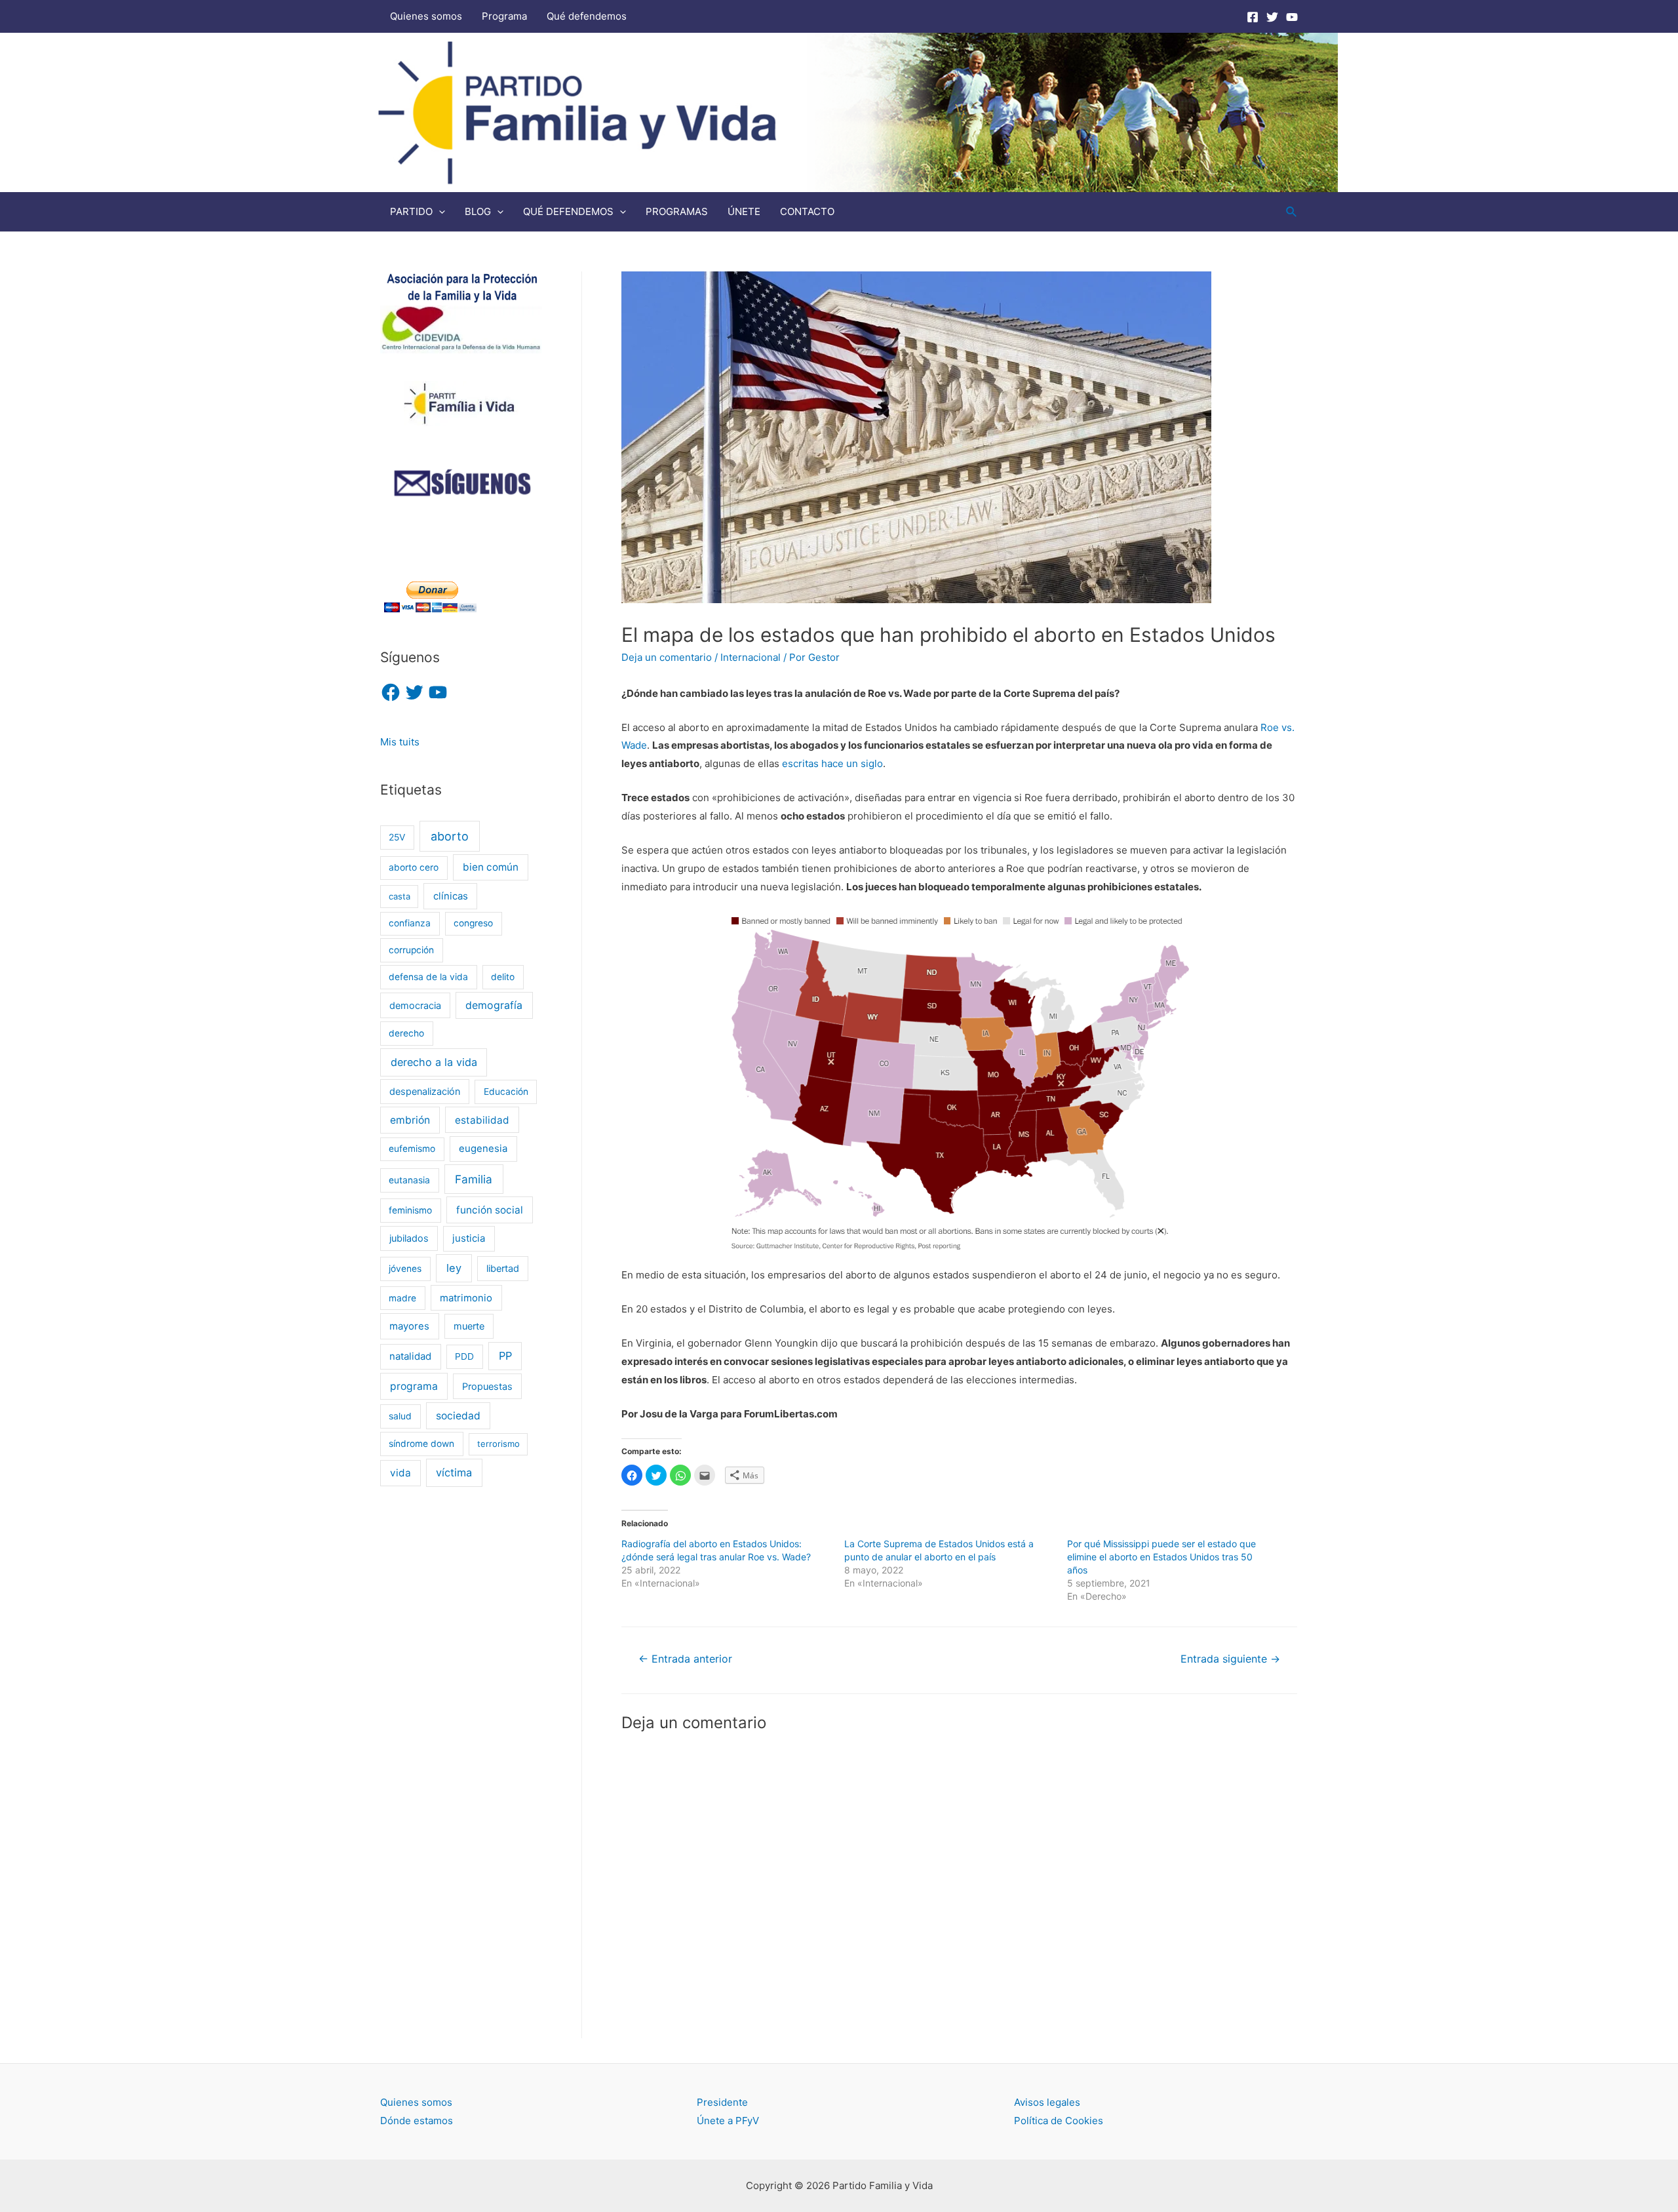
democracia (415, 1005)
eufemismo (412, 1149)
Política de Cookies (1059, 2121)
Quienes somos (426, 16)
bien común (491, 867)
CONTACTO (807, 211)
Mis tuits (400, 742)
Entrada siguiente (1230, 1659)
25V (397, 837)
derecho (406, 1033)
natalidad (410, 1356)
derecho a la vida (434, 1062)
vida (400, 1473)
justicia (469, 1238)
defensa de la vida (428, 977)
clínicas (451, 896)
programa (414, 1386)
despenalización (425, 1091)
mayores (409, 1326)
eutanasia (409, 1180)
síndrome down (421, 1444)
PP (505, 1356)
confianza (410, 923)
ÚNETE (744, 211)
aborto (450, 836)
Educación (506, 1092)
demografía (494, 1005)
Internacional (751, 657)
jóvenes (405, 1269)
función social (490, 1210)
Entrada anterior (685, 1659)
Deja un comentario (667, 657)
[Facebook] (1253, 17)
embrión (410, 1120)
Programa (504, 16)
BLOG (478, 211)
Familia (474, 1179)
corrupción (411, 950)
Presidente (722, 2102)
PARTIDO (411, 211)
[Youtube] (1292, 17)
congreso (473, 923)
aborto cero (414, 867)
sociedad (458, 1416)
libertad (503, 1268)
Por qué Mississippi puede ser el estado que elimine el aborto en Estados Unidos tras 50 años (1161, 1557)
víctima (454, 1472)
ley (454, 1268)
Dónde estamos (417, 2121)
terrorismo (498, 1444)
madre (402, 1298)
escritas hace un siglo (832, 763)
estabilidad (482, 1120)
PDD (464, 1356)
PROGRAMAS (677, 211)
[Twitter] (1272, 17)
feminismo (410, 1210)
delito (503, 977)
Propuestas (487, 1386)
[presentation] (439, 211)
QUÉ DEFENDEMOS (568, 211)
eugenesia (483, 1149)
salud (400, 1416)
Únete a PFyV (728, 2121)
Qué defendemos (587, 16)
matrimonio (466, 1298)
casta (400, 896)
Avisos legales (1047, 2102)
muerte (469, 1326)
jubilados (409, 1238)
